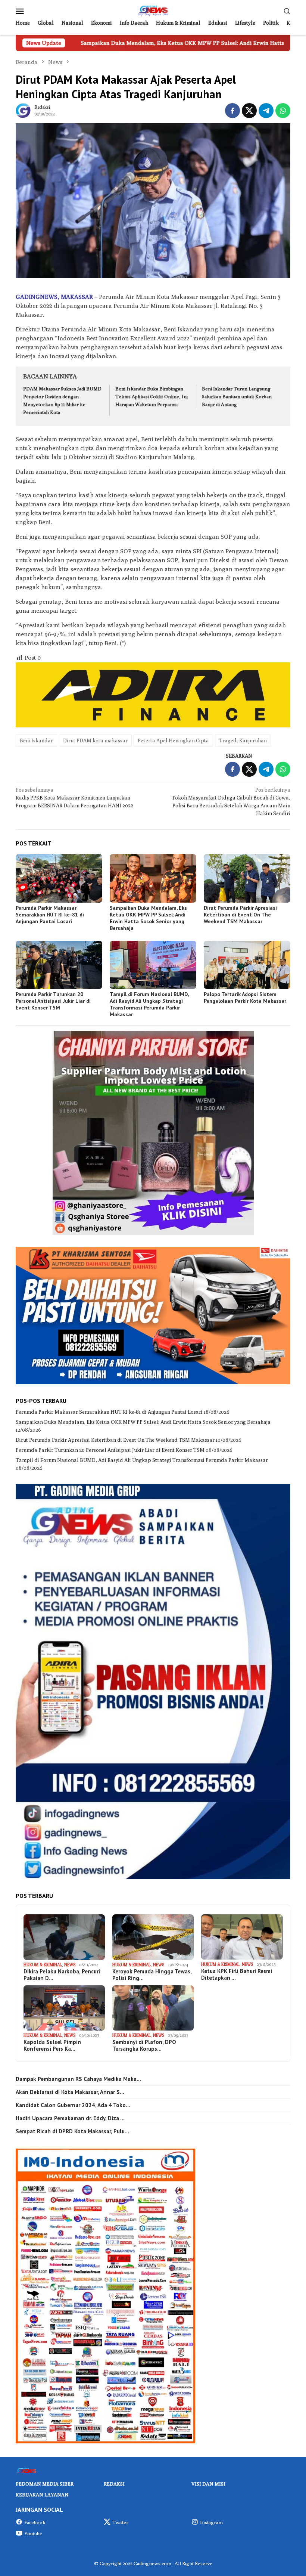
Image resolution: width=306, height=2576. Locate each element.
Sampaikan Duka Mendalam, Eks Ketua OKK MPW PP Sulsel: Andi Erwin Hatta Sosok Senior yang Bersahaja (148, 918)
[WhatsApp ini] (283, 111)
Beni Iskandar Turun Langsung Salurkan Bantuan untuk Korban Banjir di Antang (237, 396)
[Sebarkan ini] (232, 111)
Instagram (211, 2522)
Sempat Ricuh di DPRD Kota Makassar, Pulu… (72, 2131)
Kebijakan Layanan (42, 2495)
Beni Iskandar (36, 740)
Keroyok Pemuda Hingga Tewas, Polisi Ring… (152, 1975)
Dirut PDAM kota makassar (95, 740)
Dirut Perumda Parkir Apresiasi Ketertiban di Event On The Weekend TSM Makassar (240, 915)
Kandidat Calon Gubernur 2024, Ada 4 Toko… (73, 2105)
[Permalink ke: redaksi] (23, 110)
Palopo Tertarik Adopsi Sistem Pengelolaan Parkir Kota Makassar (245, 998)
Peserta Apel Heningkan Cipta (173, 740)
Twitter (120, 2522)
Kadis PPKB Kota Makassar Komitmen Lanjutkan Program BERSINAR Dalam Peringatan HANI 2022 (74, 798)
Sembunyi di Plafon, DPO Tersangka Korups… (144, 2045)
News (70, 1965)
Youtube (33, 2533)
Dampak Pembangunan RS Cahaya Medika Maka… (78, 2079)
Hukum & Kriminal (43, 1965)
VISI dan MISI (208, 2484)
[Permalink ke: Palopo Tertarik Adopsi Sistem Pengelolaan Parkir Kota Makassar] (247, 965)
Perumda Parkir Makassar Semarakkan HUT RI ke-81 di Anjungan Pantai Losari (50, 915)
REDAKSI (114, 2484)
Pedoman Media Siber (45, 2484)
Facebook (35, 2522)
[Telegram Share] (266, 111)
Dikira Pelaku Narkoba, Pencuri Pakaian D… (62, 1975)
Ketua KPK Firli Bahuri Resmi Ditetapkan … (237, 1974)
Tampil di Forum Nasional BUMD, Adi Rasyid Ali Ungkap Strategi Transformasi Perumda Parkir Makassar (149, 1004)
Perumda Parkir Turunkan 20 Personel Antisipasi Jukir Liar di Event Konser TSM (53, 1001)
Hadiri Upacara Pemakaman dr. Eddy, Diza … (70, 2118)
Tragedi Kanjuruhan (243, 740)
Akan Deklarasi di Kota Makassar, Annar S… (70, 2092)
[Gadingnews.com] (153, 10)
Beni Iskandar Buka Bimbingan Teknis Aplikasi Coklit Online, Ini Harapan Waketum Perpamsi (152, 396)
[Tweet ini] (249, 111)
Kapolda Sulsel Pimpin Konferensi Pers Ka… (52, 2045)
